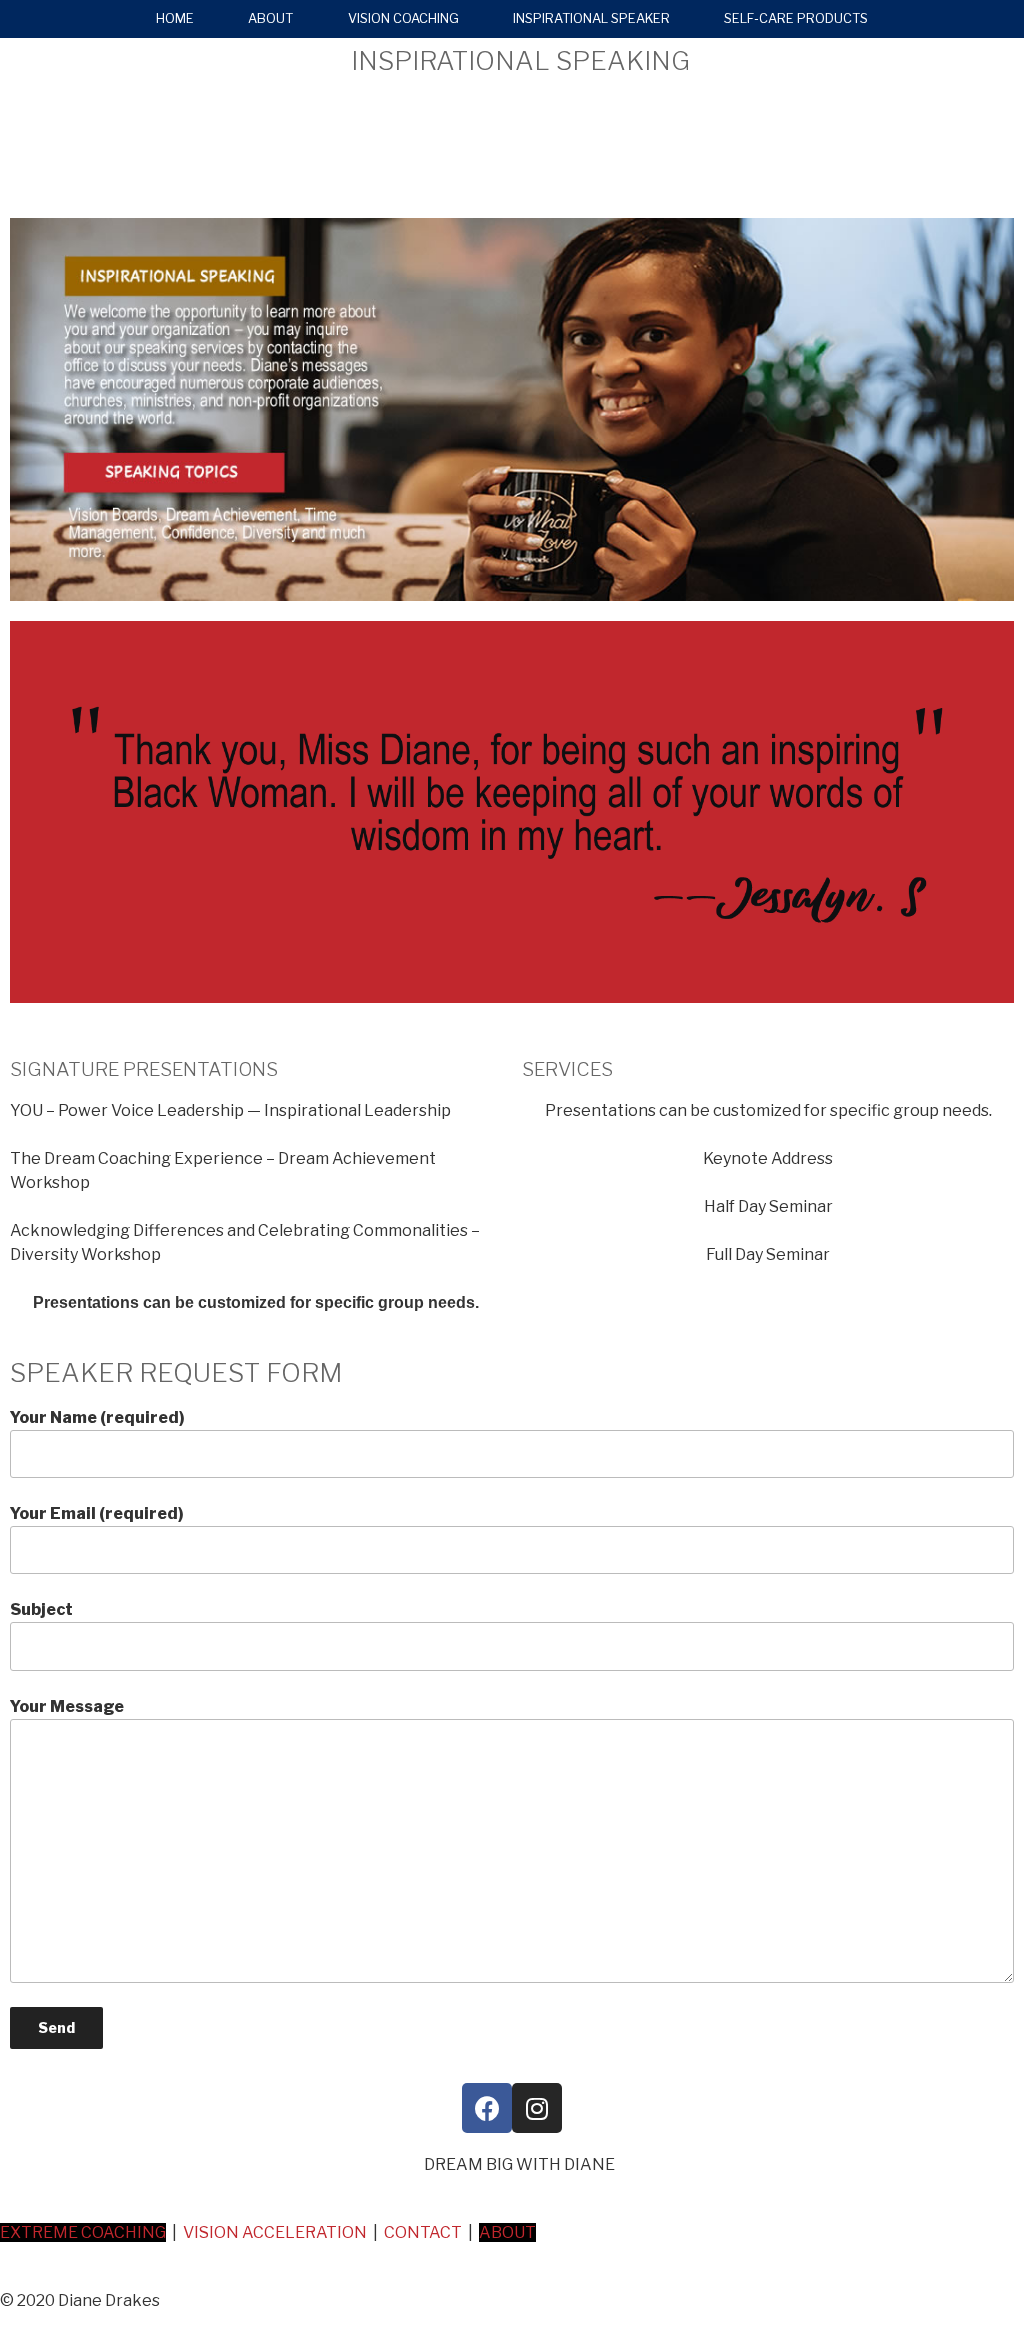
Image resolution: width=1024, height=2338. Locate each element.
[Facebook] (487, 2108)
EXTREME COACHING (83, 2232)
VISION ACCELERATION (275, 2232)
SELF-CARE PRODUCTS (796, 18)
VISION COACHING (403, 18)
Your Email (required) (97, 1513)
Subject (41, 1609)
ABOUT (270, 18)
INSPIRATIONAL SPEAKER (591, 18)
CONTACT (423, 2232)
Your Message (67, 1706)
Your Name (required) (97, 1417)
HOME (175, 18)
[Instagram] (537, 2108)
